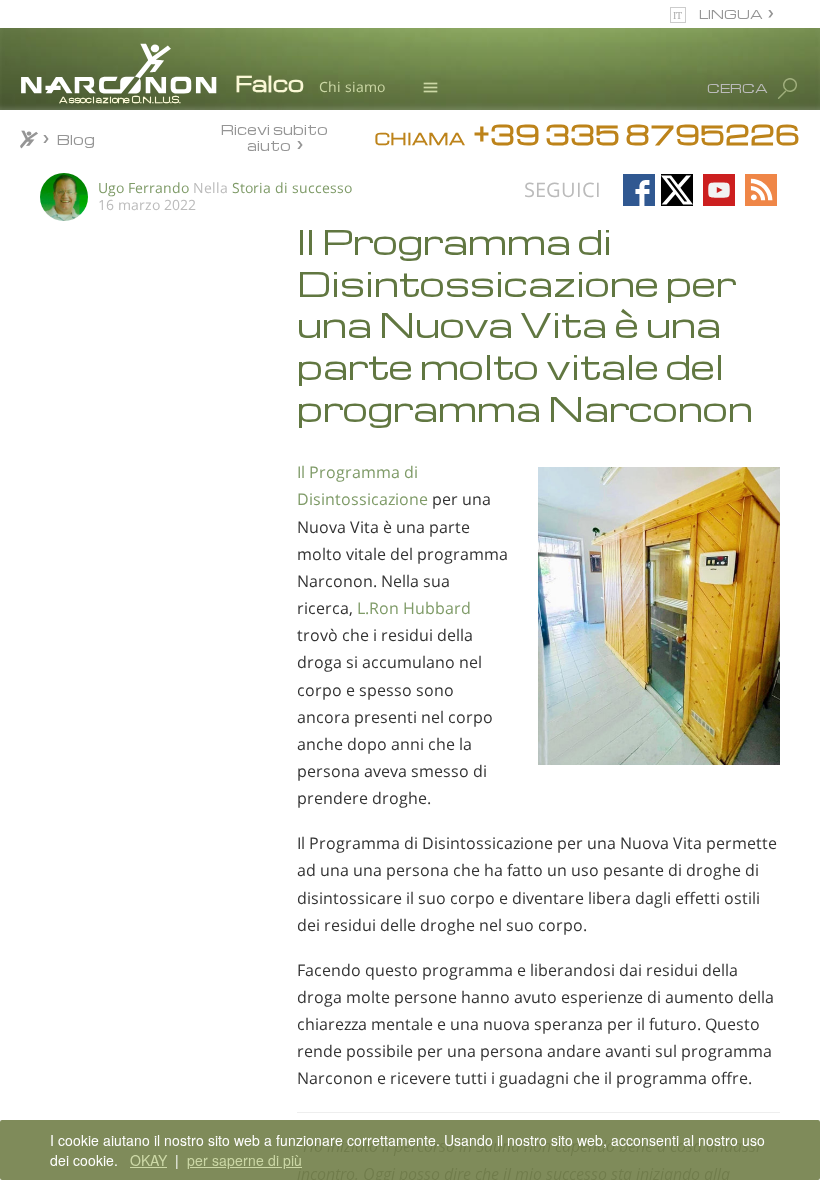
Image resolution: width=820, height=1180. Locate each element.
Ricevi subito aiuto (274, 136)
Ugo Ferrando (143, 187)
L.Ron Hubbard (414, 608)
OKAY (148, 1160)
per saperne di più (244, 1160)
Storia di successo (292, 187)
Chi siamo (352, 86)
